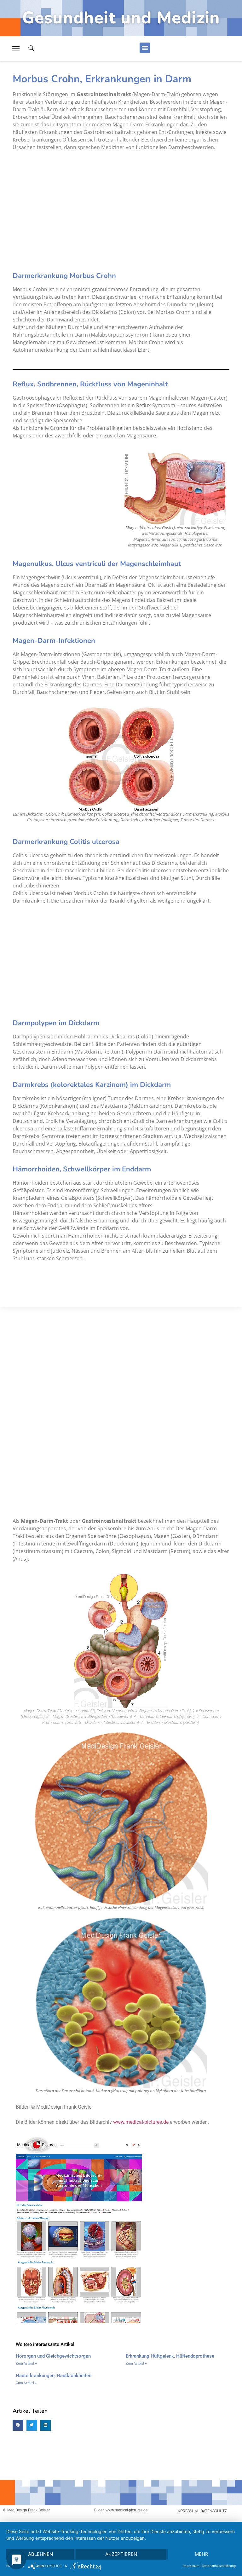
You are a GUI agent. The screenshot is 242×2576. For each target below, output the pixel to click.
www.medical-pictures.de (141, 2122)
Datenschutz (214, 2511)
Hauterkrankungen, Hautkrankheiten (54, 2376)
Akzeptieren (121, 2554)
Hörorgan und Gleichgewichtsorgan (53, 2356)
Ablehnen (40, 2554)
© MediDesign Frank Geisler (26, 2510)
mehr (202, 2554)
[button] (145, 48)
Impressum (191, 2566)
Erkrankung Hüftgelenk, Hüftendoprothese (170, 2356)
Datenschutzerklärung (219, 2566)
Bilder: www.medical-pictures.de (121, 2510)
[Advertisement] (121, 206)
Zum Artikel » (26, 2363)
